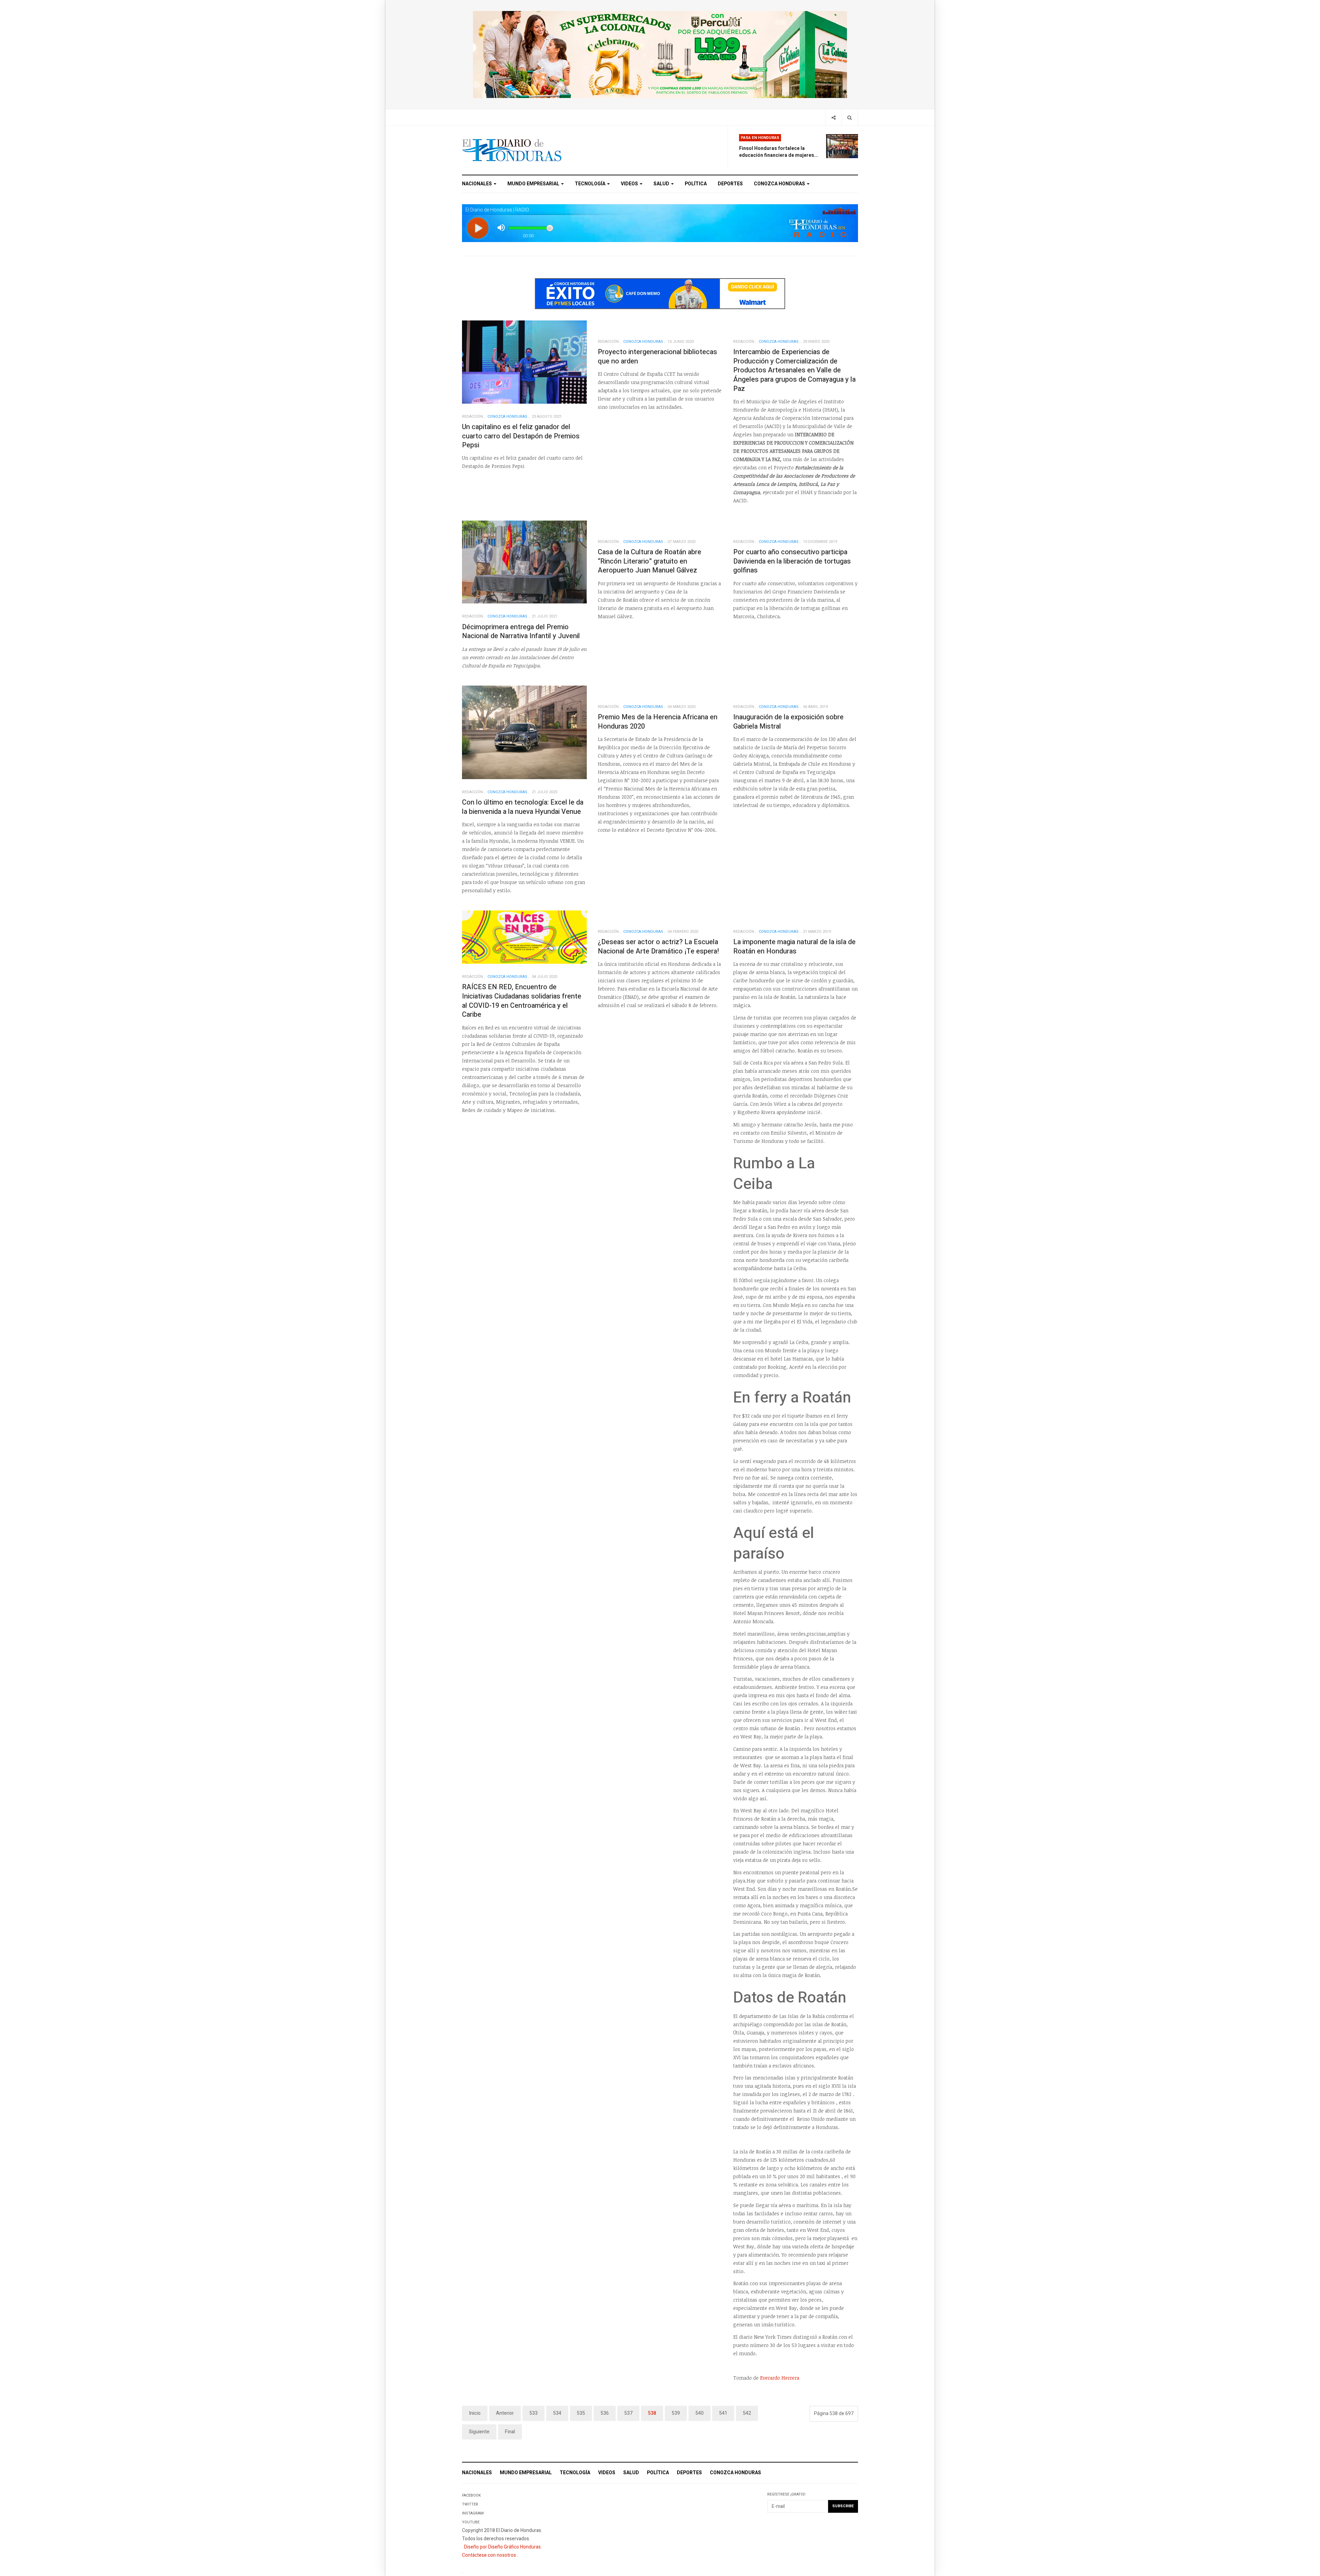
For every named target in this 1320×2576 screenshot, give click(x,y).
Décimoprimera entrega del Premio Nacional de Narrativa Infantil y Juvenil (521, 632)
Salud (662, 184)
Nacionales (477, 184)
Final (510, 2432)
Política (696, 184)
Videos (630, 184)
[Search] (850, 117)
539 (676, 2413)
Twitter (470, 2504)
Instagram (473, 2513)
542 (747, 2413)
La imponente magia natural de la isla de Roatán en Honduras (794, 947)
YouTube (471, 2522)
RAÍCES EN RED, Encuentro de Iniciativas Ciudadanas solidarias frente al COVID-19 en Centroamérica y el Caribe (522, 1001)
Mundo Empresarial (534, 184)
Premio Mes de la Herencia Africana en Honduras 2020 (658, 722)
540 (700, 2413)
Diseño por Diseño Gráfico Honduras (502, 2547)
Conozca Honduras (780, 184)
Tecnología (591, 184)
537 (628, 2413)
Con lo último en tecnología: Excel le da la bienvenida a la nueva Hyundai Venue (523, 807)
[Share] (833, 117)
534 (557, 2413)
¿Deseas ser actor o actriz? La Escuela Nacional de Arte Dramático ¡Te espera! (658, 947)
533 (533, 2413)
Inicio (475, 2413)
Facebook (471, 2495)
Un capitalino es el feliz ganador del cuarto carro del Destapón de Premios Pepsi (521, 436)
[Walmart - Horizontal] (660, 293)
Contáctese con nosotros (489, 2555)
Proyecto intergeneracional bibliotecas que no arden (657, 357)
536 (605, 2413)
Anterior (505, 2413)
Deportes (730, 184)
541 (723, 2413)
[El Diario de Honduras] (512, 150)
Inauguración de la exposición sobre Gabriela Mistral (788, 722)
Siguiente (479, 2432)
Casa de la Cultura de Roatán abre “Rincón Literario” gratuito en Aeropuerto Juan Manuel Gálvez (650, 561)
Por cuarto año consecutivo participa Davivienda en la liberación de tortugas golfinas (792, 561)
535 (581, 2413)
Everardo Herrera (780, 2378)
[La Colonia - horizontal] (660, 54)
